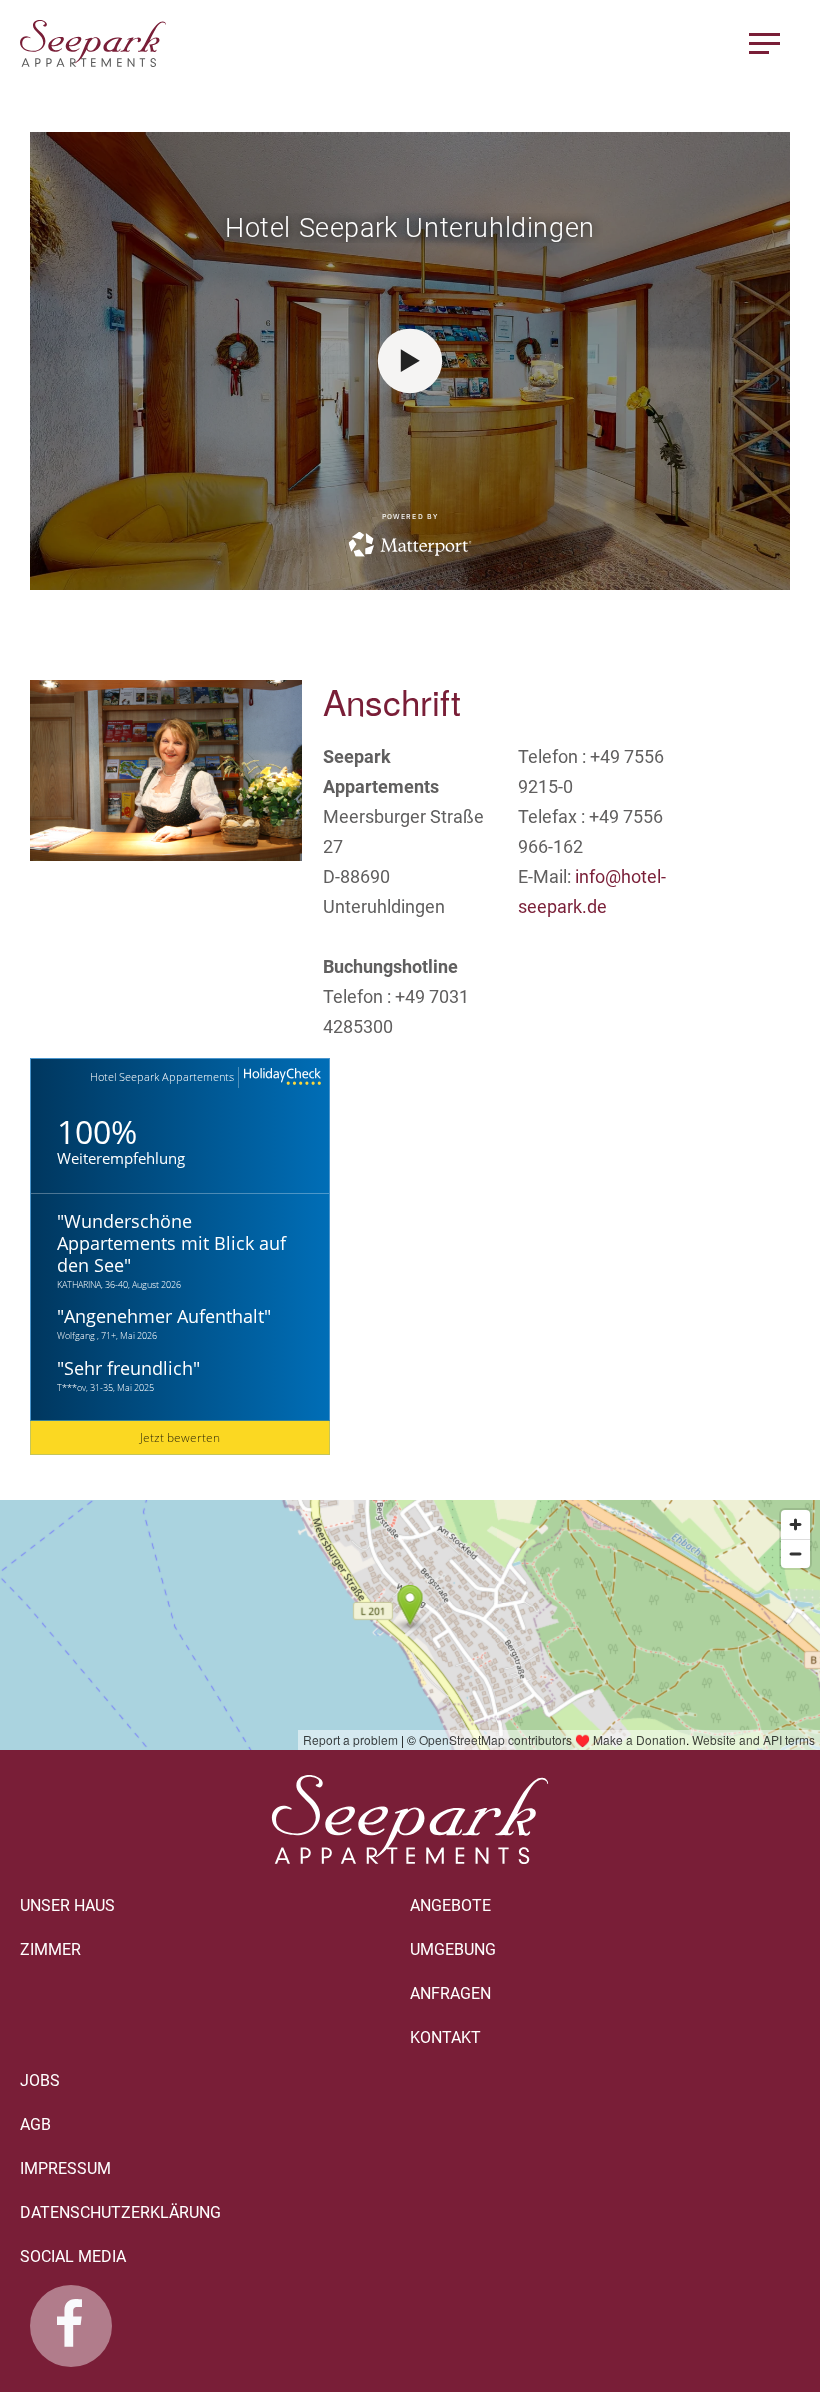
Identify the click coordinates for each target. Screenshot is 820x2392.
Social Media (73, 2256)
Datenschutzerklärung (120, 2212)
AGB (35, 2124)
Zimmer (50, 1949)
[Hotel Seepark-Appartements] (71, 2326)
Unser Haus (67, 1905)
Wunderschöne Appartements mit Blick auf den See (171, 1243)
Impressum (65, 2168)
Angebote (450, 1905)
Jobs (40, 2080)
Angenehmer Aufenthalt (164, 1316)
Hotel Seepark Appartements (162, 1076)
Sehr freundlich (128, 1368)
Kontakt (445, 2037)
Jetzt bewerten (180, 1437)
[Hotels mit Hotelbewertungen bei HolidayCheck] (280, 1077)
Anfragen (450, 1993)
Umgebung (453, 1949)
